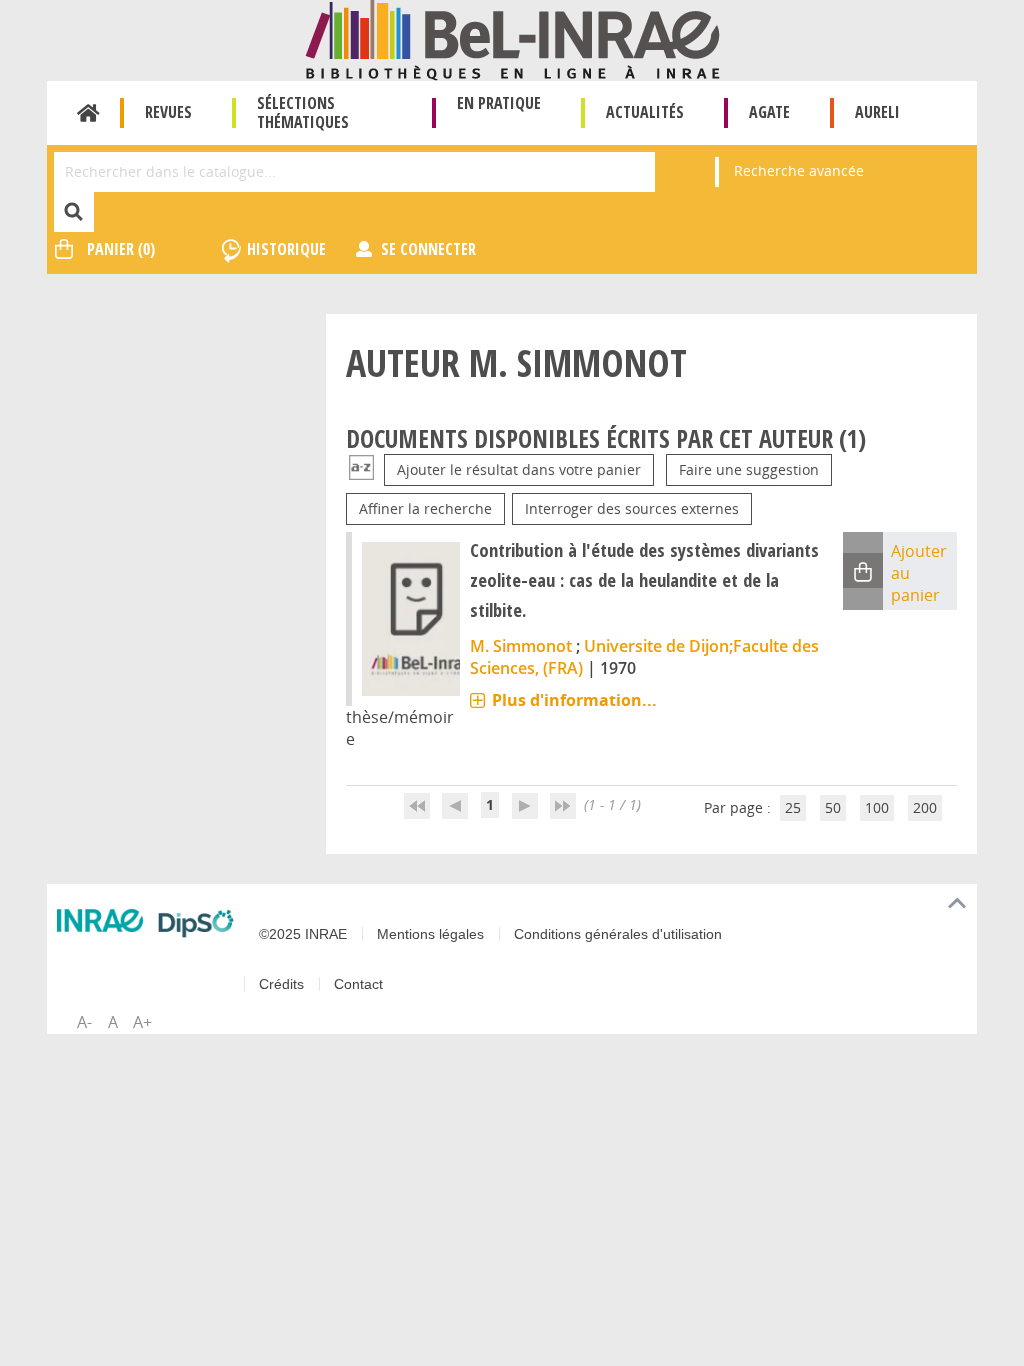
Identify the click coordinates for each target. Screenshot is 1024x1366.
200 (925, 807)
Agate (769, 112)
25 (793, 807)
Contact (358, 984)
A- (84, 1022)
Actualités (645, 112)
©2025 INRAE (303, 934)
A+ (142, 1022)
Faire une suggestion (749, 469)
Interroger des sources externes (632, 508)
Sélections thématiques (303, 112)
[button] (863, 570)
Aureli (877, 112)
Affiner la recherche (425, 508)
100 (877, 807)
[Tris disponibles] (361, 469)
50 (833, 807)
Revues (168, 112)
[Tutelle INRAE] (100, 920)
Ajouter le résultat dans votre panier (519, 469)
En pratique (499, 103)
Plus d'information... (574, 700)
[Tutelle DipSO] (196, 923)
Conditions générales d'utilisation (618, 934)
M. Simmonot (521, 646)
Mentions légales (430, 934)
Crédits (281, 984)
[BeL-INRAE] (512, 38)
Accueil (88, 113)
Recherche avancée (799, 170)
